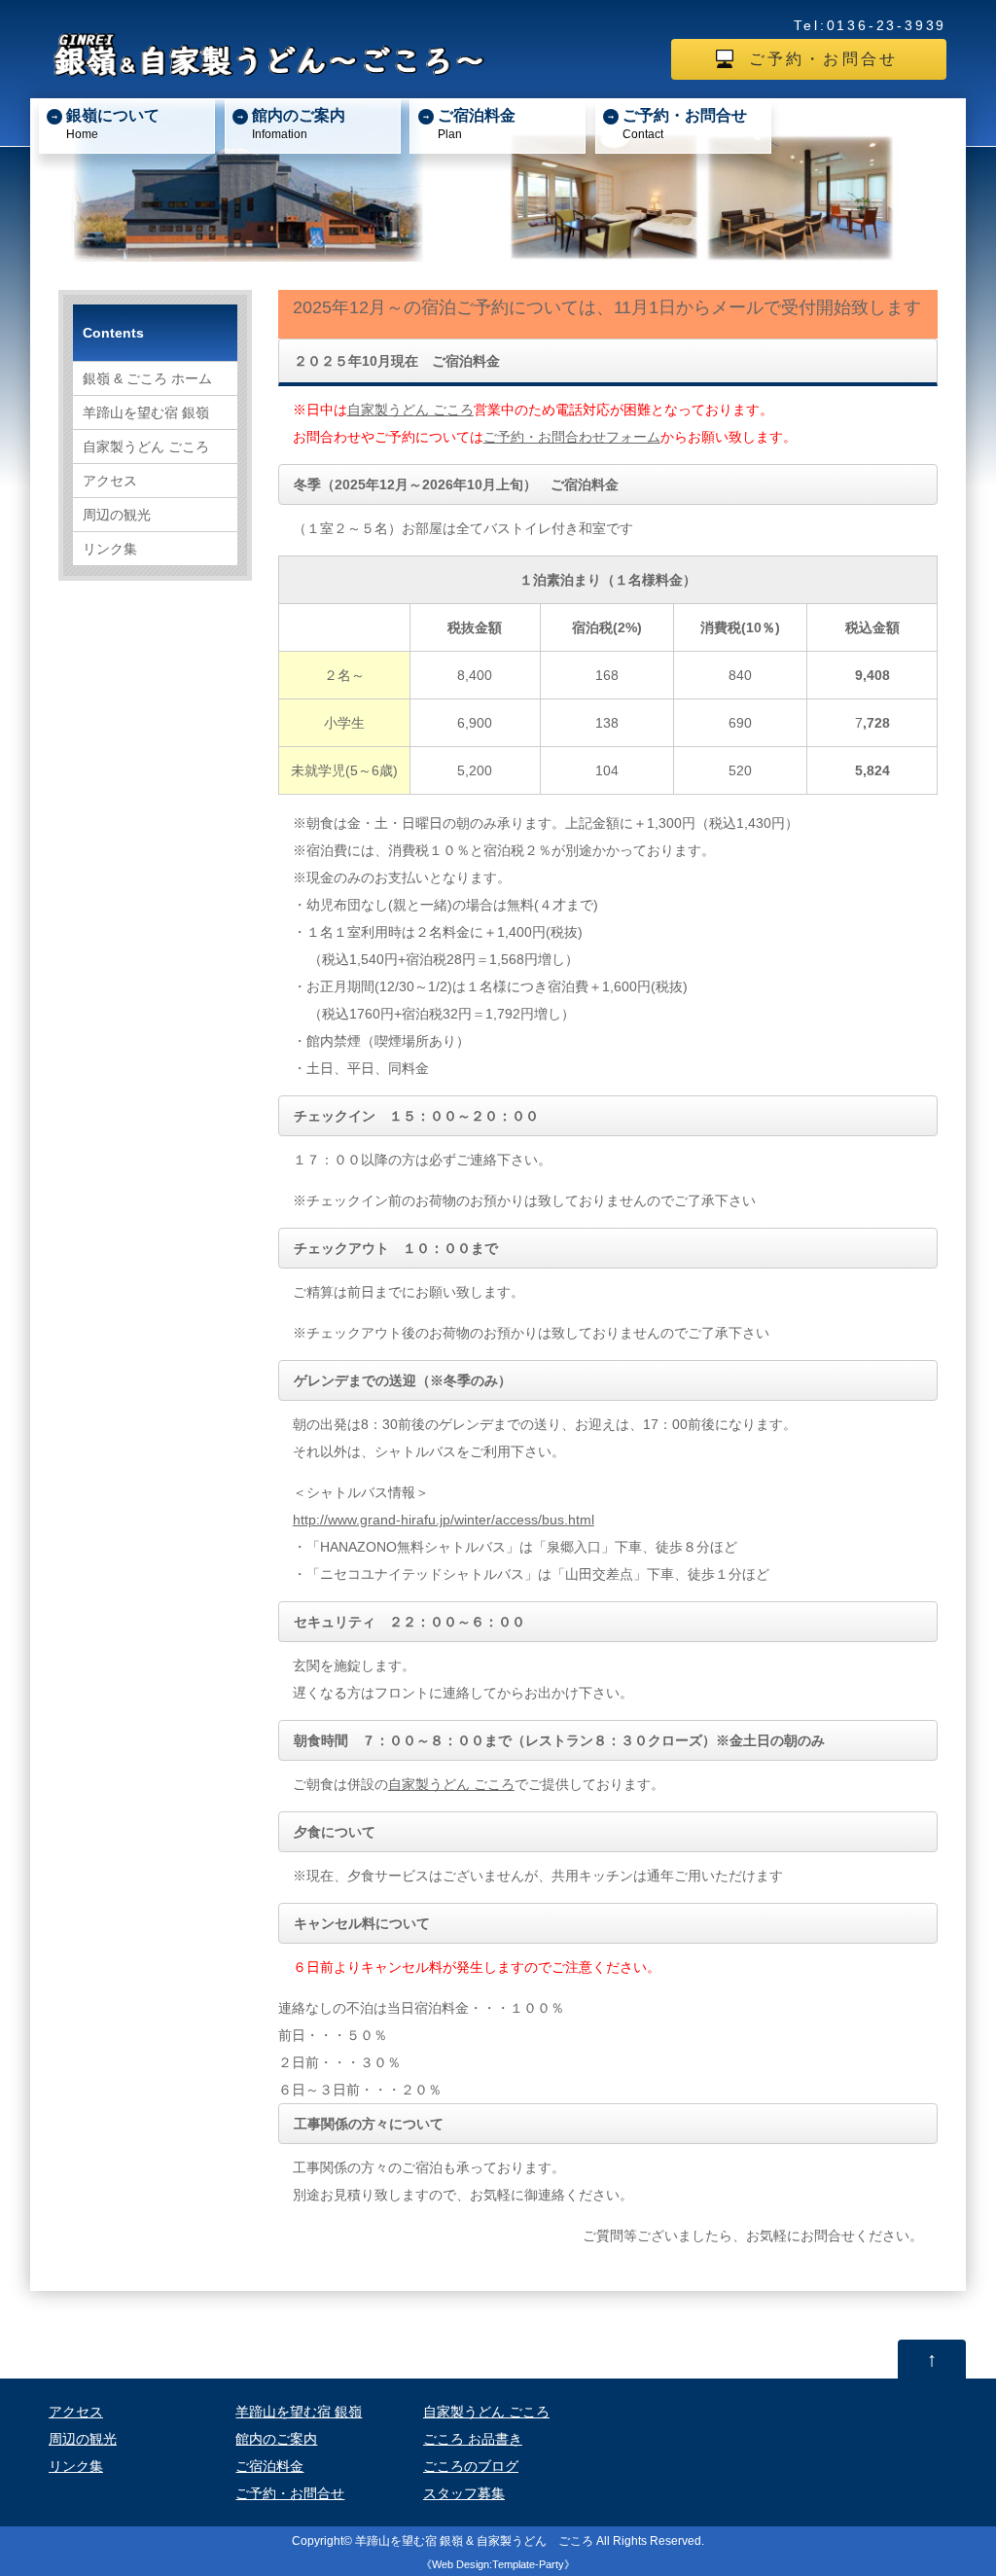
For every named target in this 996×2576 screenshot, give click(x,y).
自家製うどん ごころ (410, 410)
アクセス (110, 481)
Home (113, 123)
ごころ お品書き (473, 2439)
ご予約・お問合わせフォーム (572, 437)
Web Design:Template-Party (498, 2564)
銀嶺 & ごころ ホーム (147, 378)
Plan (477, 123)
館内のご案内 (276, 2439)
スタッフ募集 (464, 2493)
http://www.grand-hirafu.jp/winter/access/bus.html (444, 1520)
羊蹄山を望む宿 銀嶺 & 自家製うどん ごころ (474, 2540)
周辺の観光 (117, 515)
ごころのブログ (471, 2466)
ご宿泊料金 (269, 2466)
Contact (685, 123)
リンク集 (110, 549)
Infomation (299, 123)
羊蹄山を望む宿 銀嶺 (146, 412)
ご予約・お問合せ (824, 59)
